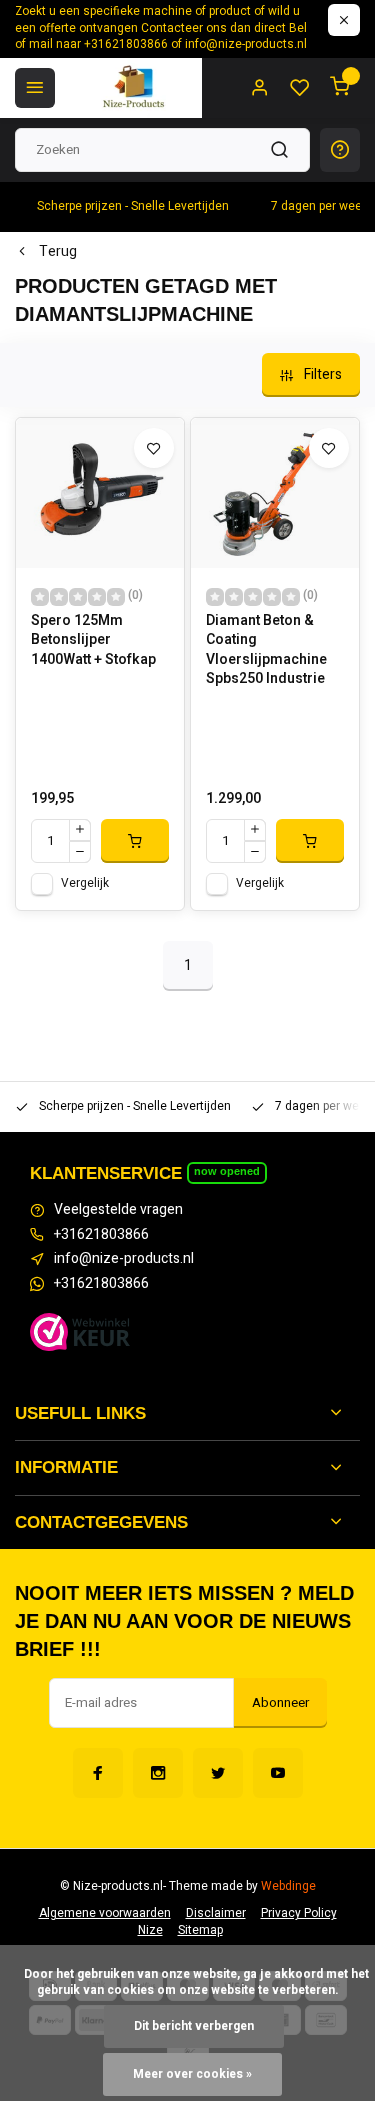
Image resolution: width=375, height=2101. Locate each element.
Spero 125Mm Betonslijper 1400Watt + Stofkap (93, 640)
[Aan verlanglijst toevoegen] (154, 448)
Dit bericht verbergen (194, 2026)
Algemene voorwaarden (105, 1913)
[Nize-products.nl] (136, 88)
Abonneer (280, 1703)
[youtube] (278, 1773)
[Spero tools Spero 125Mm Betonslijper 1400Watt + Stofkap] (100, 493)
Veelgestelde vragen (118, 1210)
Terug (58, 252)
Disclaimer (216, 1913)
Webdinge (288, 1886)
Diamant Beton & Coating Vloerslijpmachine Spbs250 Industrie (266, 650)
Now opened (227, 1171)
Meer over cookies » (192, 2074)
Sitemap (200, 1930)
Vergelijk (85, 883)
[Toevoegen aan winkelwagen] (135, 841)
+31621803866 (101, 1235)
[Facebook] (98, 1773)
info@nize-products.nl (124, 1259)
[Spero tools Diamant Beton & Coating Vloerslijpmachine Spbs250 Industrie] (275, 493)
